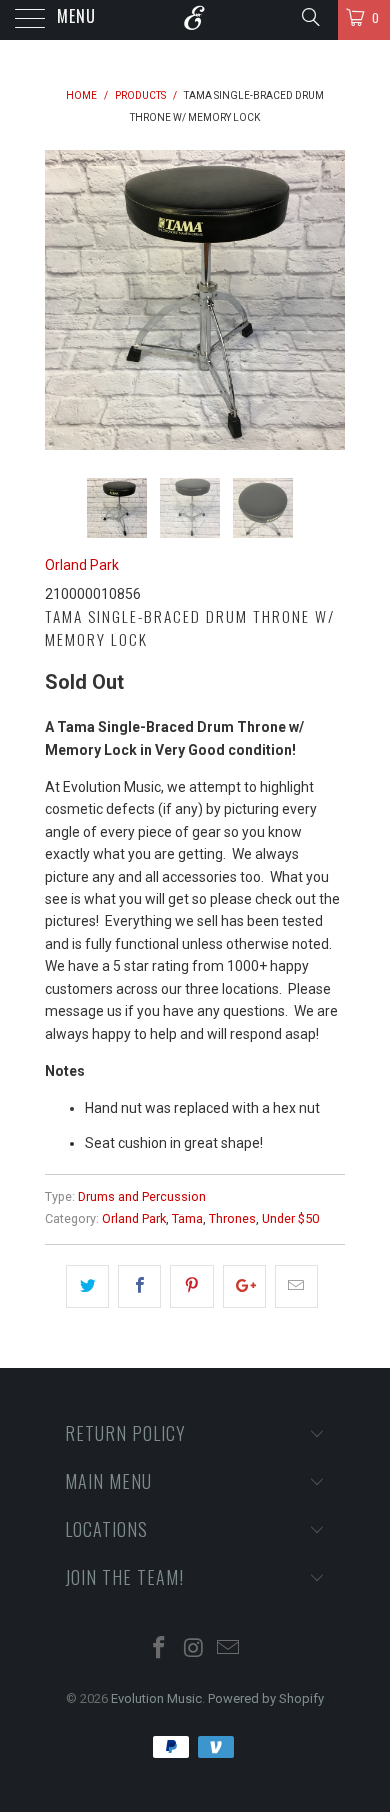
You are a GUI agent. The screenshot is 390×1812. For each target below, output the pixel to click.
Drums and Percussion (142, 1196)
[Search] (309, 17)
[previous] (64, 300)
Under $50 (290, 1218)
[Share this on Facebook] (139, 1286)
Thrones (232, 1218)
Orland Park (82, 565)
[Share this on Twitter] (87, 1286)
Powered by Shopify (266, 1698)
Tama (187, 1218)
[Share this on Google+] (244, 1286)
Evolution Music (156, 1698)
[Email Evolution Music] (229, 1649)
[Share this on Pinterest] (191, 1286)
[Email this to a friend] (296, 1286)
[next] (326, 300)
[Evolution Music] (195, 20)
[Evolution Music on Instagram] (194, 1649)
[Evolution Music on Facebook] (159, 1649)
